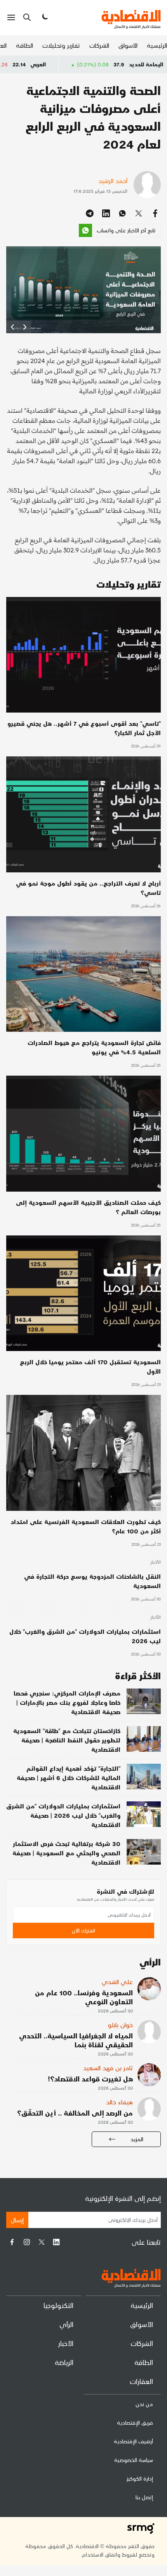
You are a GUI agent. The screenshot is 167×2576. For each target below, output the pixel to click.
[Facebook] (12, 2242)
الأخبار (155, 1562)
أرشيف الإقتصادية (133, 2441)
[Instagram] (27, 2242)
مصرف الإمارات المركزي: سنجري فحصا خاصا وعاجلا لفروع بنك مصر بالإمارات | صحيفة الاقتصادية (67, 1702)
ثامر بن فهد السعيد (108, 2068)
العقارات (141, 2381)
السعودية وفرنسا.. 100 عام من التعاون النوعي (84, 1997)
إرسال (17, 2220)
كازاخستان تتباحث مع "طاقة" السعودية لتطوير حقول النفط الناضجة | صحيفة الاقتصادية (67, 1740)
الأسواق (128, 45)
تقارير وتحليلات (61, 45)
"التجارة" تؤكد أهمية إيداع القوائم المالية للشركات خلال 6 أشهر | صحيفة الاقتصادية (69, 1778)
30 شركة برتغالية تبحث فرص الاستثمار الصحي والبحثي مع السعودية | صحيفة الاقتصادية (66, 1853)
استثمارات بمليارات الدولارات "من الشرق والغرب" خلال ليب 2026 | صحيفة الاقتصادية (63, 1815)
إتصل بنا (144, 2497)
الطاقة (24, 45)
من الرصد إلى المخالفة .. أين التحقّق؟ (75, 2113)
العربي (82, 64)
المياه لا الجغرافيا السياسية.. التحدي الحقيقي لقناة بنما (76, 2040)
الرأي (66, 2324)
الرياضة (64, 2362)
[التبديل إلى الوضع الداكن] (44, 17)
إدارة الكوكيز (140, 2478)
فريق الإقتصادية (135, 2423)
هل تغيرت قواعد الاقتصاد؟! (90, 2079)
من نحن (144, 2404)
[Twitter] (42, 2242)
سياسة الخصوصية (134, 2460)
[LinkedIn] (56, 2242)
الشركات (99, 45)
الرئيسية (157, 45)
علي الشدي (117, 1982)
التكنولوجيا (58, 2305)
